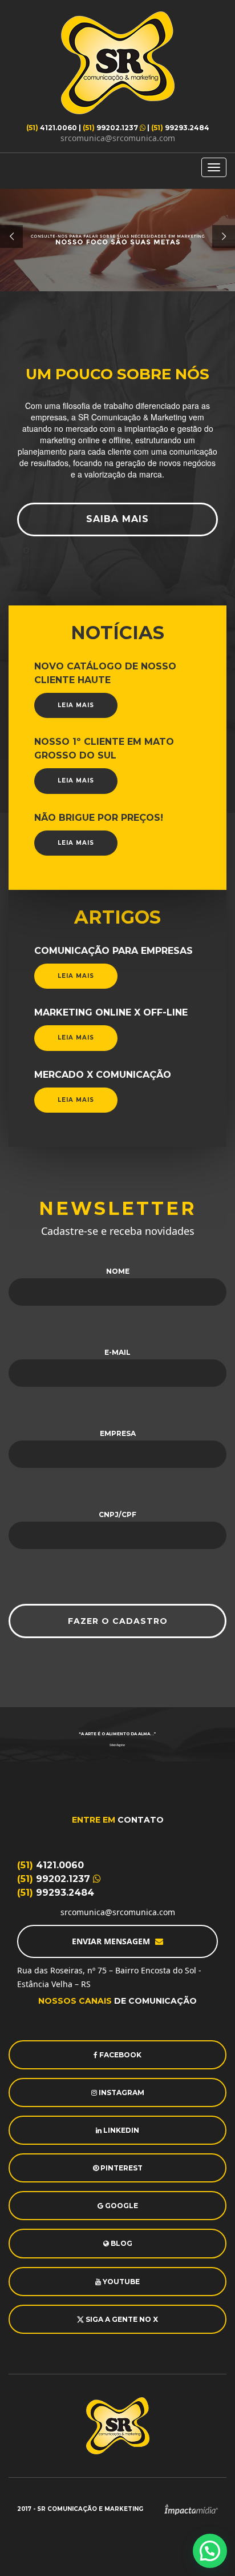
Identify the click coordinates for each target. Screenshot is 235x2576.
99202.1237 (111, 128)
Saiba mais (117, 519)
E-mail (117, 1352)
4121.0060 (52, 128)
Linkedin (120, 2130)
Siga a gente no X (121, 2319)
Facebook (119, 2055)
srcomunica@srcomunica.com (118, 138)
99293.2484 (180, 128)
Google (121, 2206)
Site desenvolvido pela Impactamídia (191, 2509)
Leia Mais (76, 705)
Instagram (121, 2093)
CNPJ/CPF (117, 1514)
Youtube (120, 2282)
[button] (210, 2551)
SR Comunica (117, 63)
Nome (118, 1271)
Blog (121, 2243)
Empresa (118, 1433)
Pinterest (121, 2168)
